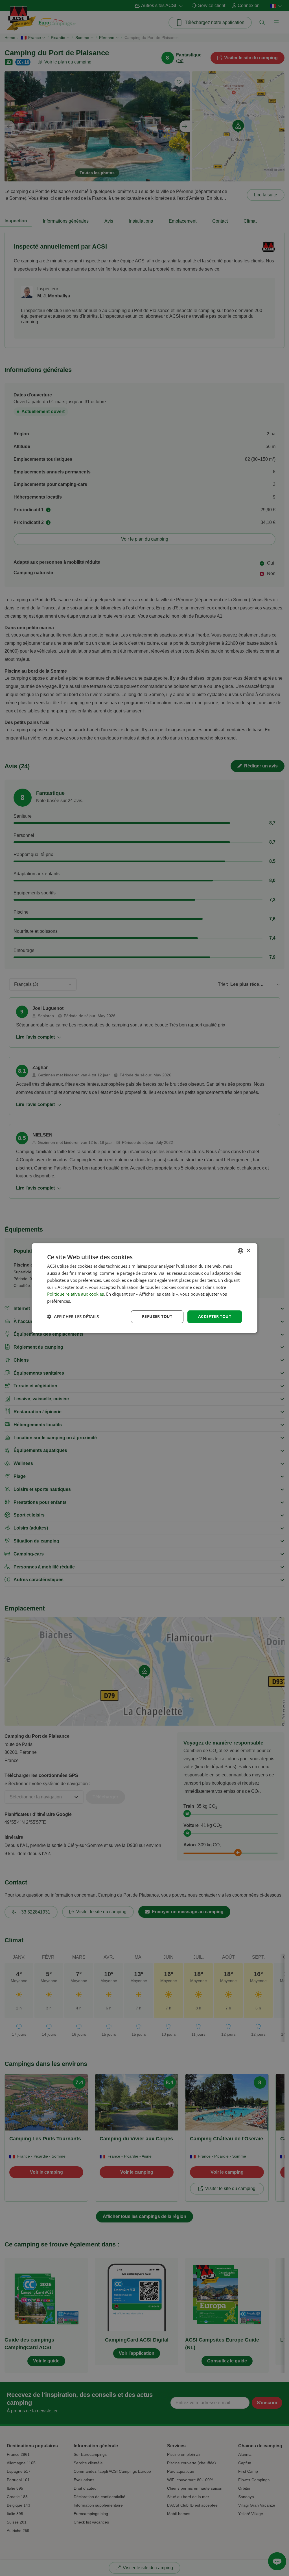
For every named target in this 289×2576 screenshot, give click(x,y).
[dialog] (144, 1288)
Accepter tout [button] (215, 1316)
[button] (73, 1316)
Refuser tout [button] (157, 1316)
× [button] (248, 1251)
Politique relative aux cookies (75, 1294)
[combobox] (240, 1251)
